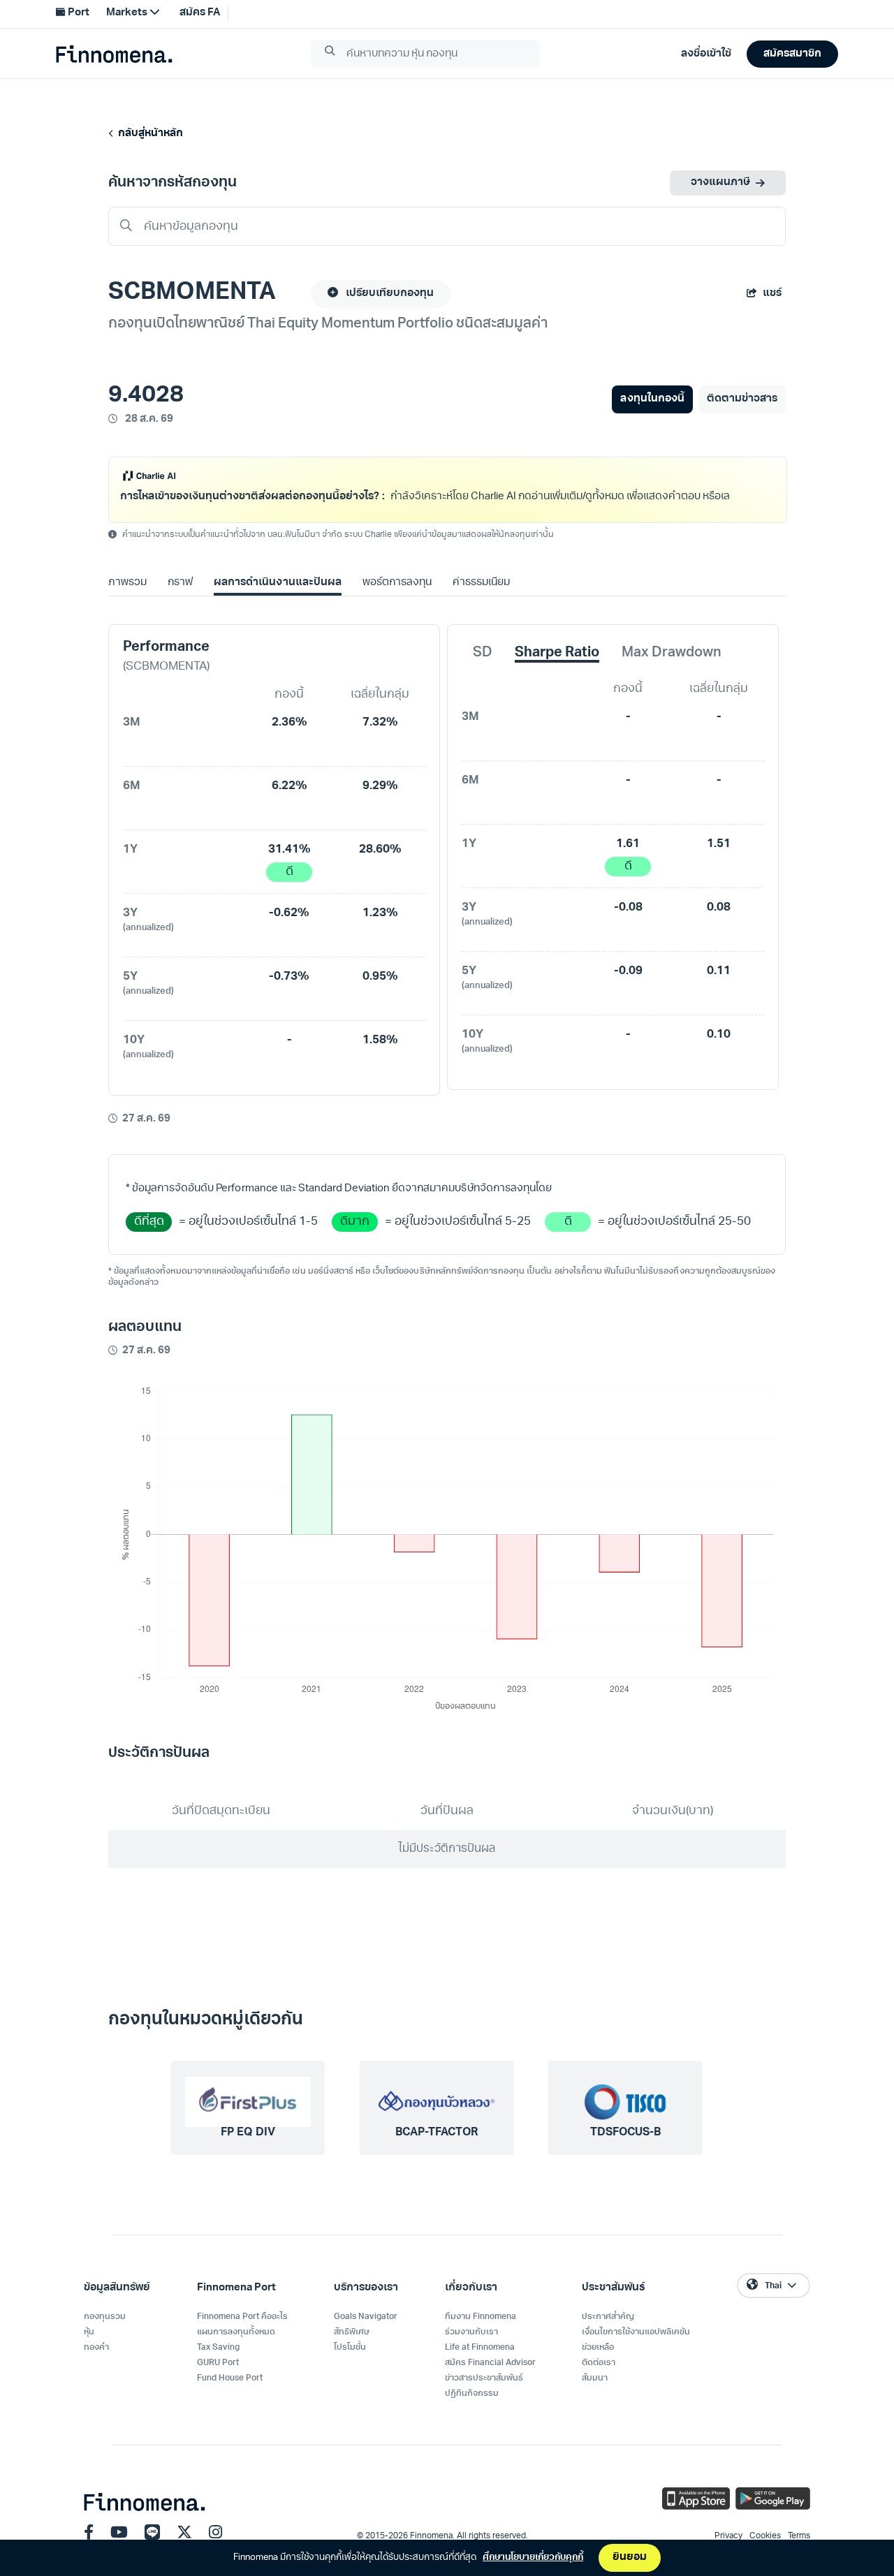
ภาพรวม (127, 601)
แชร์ (772, 294)
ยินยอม (630, 2557)
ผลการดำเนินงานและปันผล (277, 601)
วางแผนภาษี (720, 183)
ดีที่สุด (149, 1240)
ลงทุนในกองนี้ (652, 399)
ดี (290, 890)
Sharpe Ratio (557, 671)
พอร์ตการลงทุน (397, 601)
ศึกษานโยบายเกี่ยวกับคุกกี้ (533, 2557)
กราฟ (180, 601)
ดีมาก (355, 1240)
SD (483, 671)
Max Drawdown (672, 671)
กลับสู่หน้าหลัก (148, 134)
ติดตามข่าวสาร (742, 399)
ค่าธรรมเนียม (481, 601)
